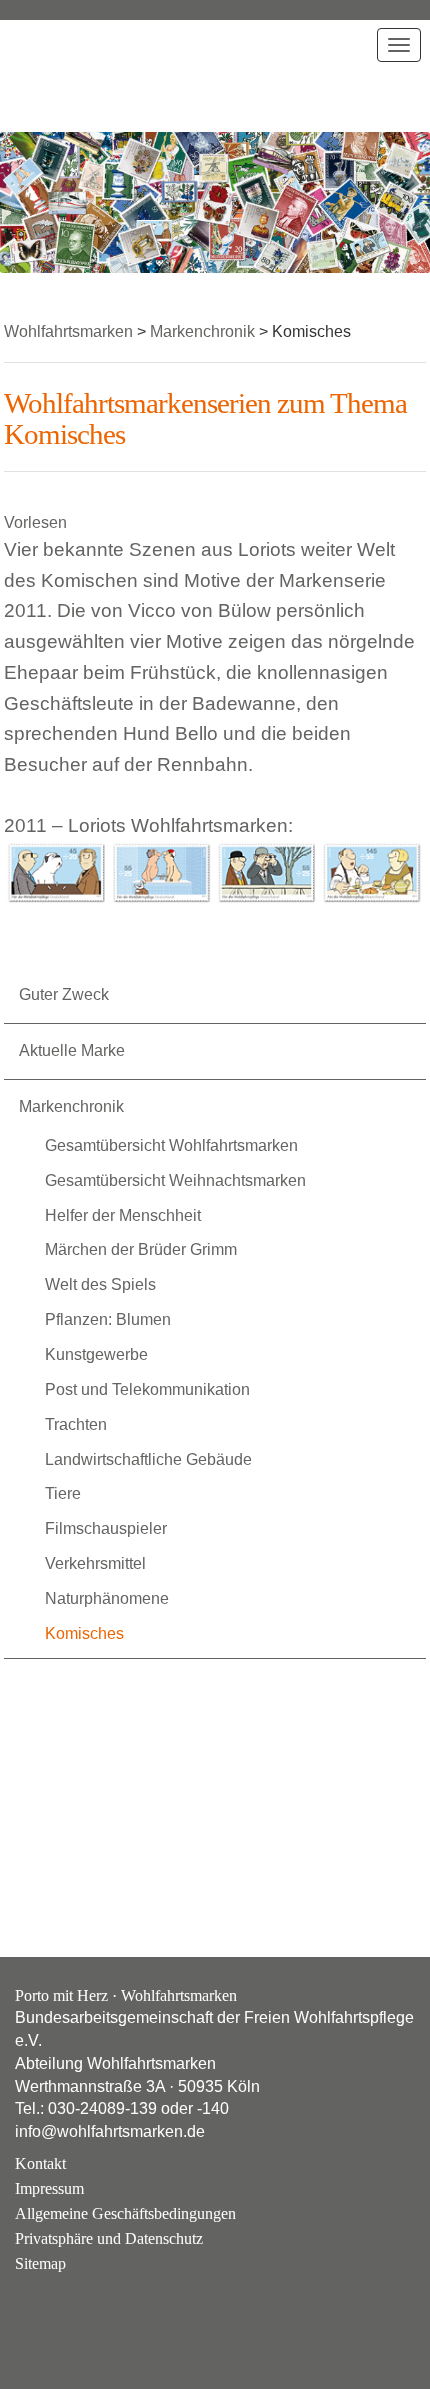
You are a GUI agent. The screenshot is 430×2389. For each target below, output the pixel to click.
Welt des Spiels (100, 1284)
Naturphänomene (107, 1598)
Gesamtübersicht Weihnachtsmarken (175, 1180)
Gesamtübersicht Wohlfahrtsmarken (171, 1145)
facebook (88, 2312)
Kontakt (40, 2163)
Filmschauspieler (106, 1528)
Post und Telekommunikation (147, 1389)
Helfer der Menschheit (123, 1215)
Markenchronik (71, 1106)
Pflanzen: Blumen (108, 1319)
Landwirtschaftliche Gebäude (148, 1459)
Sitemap (40, 2263)
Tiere (63, 1493)
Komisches (84, 1633)
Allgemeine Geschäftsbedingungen (125, 2213)
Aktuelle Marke (72, 1050)
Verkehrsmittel (95, 1563)
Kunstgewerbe (96, 1354)
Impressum (49, 2188)
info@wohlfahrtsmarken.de (110, 2131)
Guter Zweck (64, 994)
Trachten (76, 1424)
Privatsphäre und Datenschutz (109, 2238)
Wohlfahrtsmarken (69, 75)
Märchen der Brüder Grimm (141, 1249)
